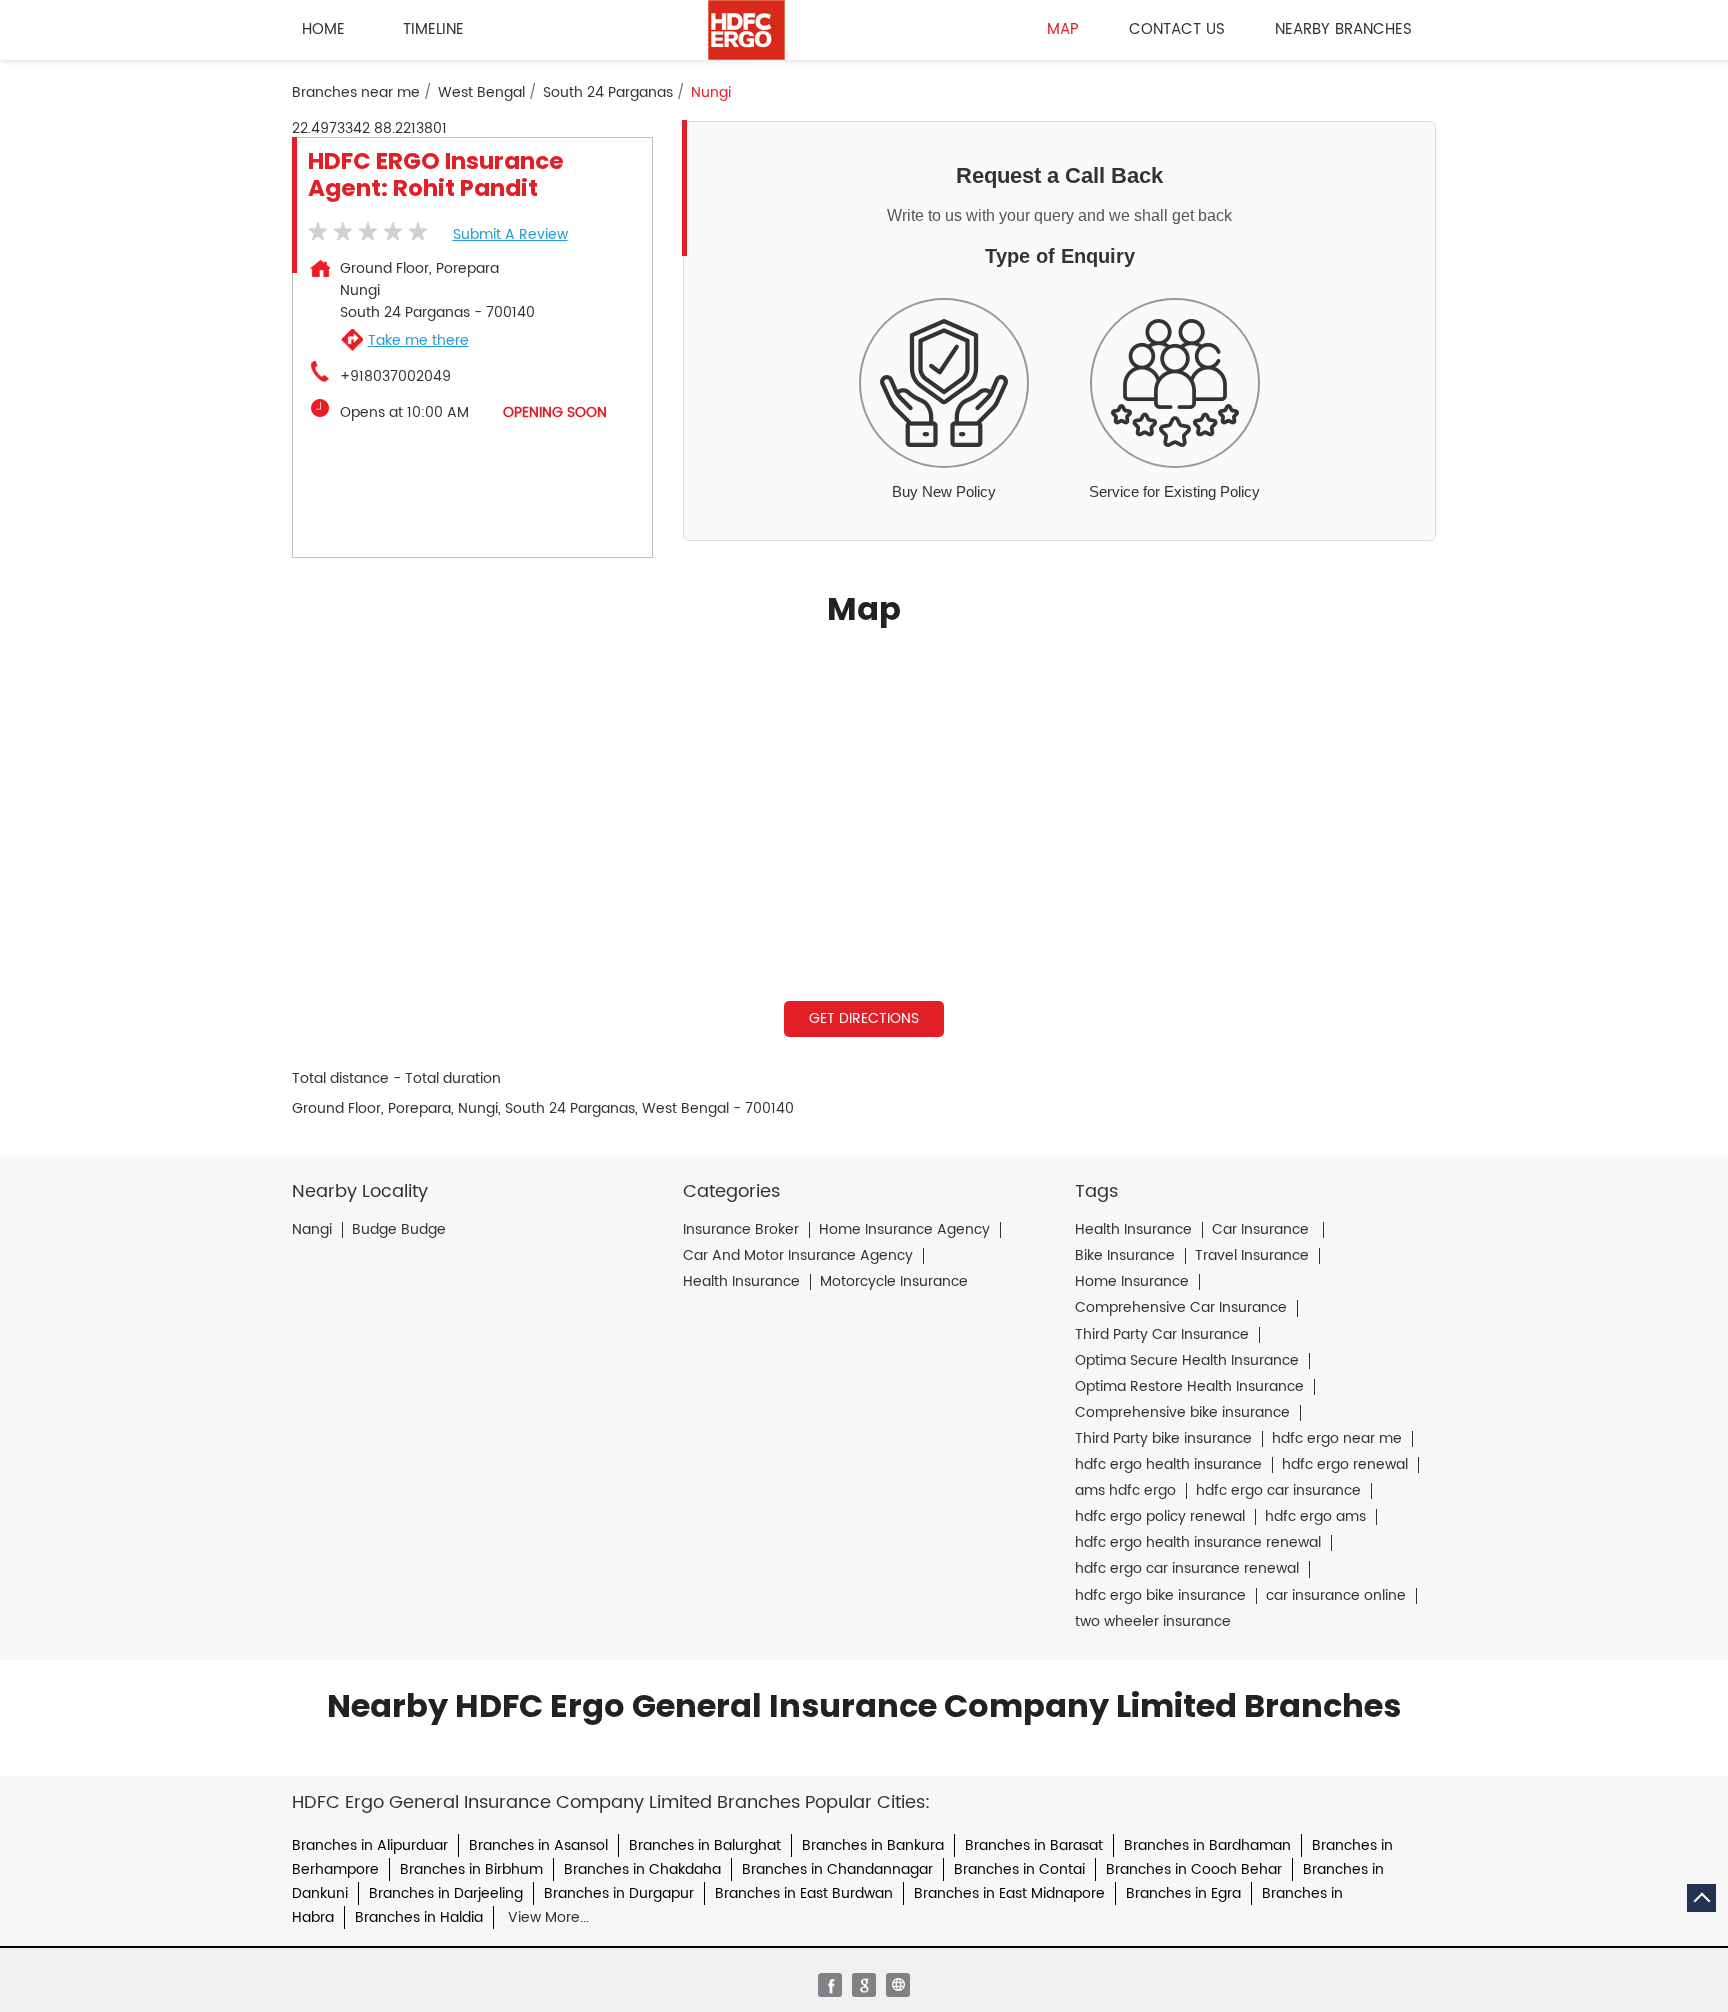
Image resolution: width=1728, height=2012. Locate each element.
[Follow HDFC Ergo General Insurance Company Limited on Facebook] (830, 1985)
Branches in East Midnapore (1009, 1893)
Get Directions (864, 1018)
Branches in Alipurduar (370, 1845)
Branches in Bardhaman (1207, 1845)
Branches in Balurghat (705, 1845)
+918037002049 (395, 377)
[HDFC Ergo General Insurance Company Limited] (746, 30)
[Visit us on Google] (864, 1985)
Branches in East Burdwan (804, 1893)
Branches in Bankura (873, 1845)
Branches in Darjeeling (446, 1893)
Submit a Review (510, 234)
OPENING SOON (555, 412)
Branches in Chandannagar (837, 1869)
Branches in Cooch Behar (1194, 1869)
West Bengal (481, 93)
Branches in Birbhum (471, 1869)
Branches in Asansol (538, 1845)
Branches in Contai (1019, 1869)
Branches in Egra (1183, 1893)
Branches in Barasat (1034, 1845)
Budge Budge (399, 1230)
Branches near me (356, 93)
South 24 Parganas (608, 93)
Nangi (312, 1230)
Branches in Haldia (419, 1917)
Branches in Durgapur (619, 1893)
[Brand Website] (898, 1985)
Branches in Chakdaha (642, 1869)
